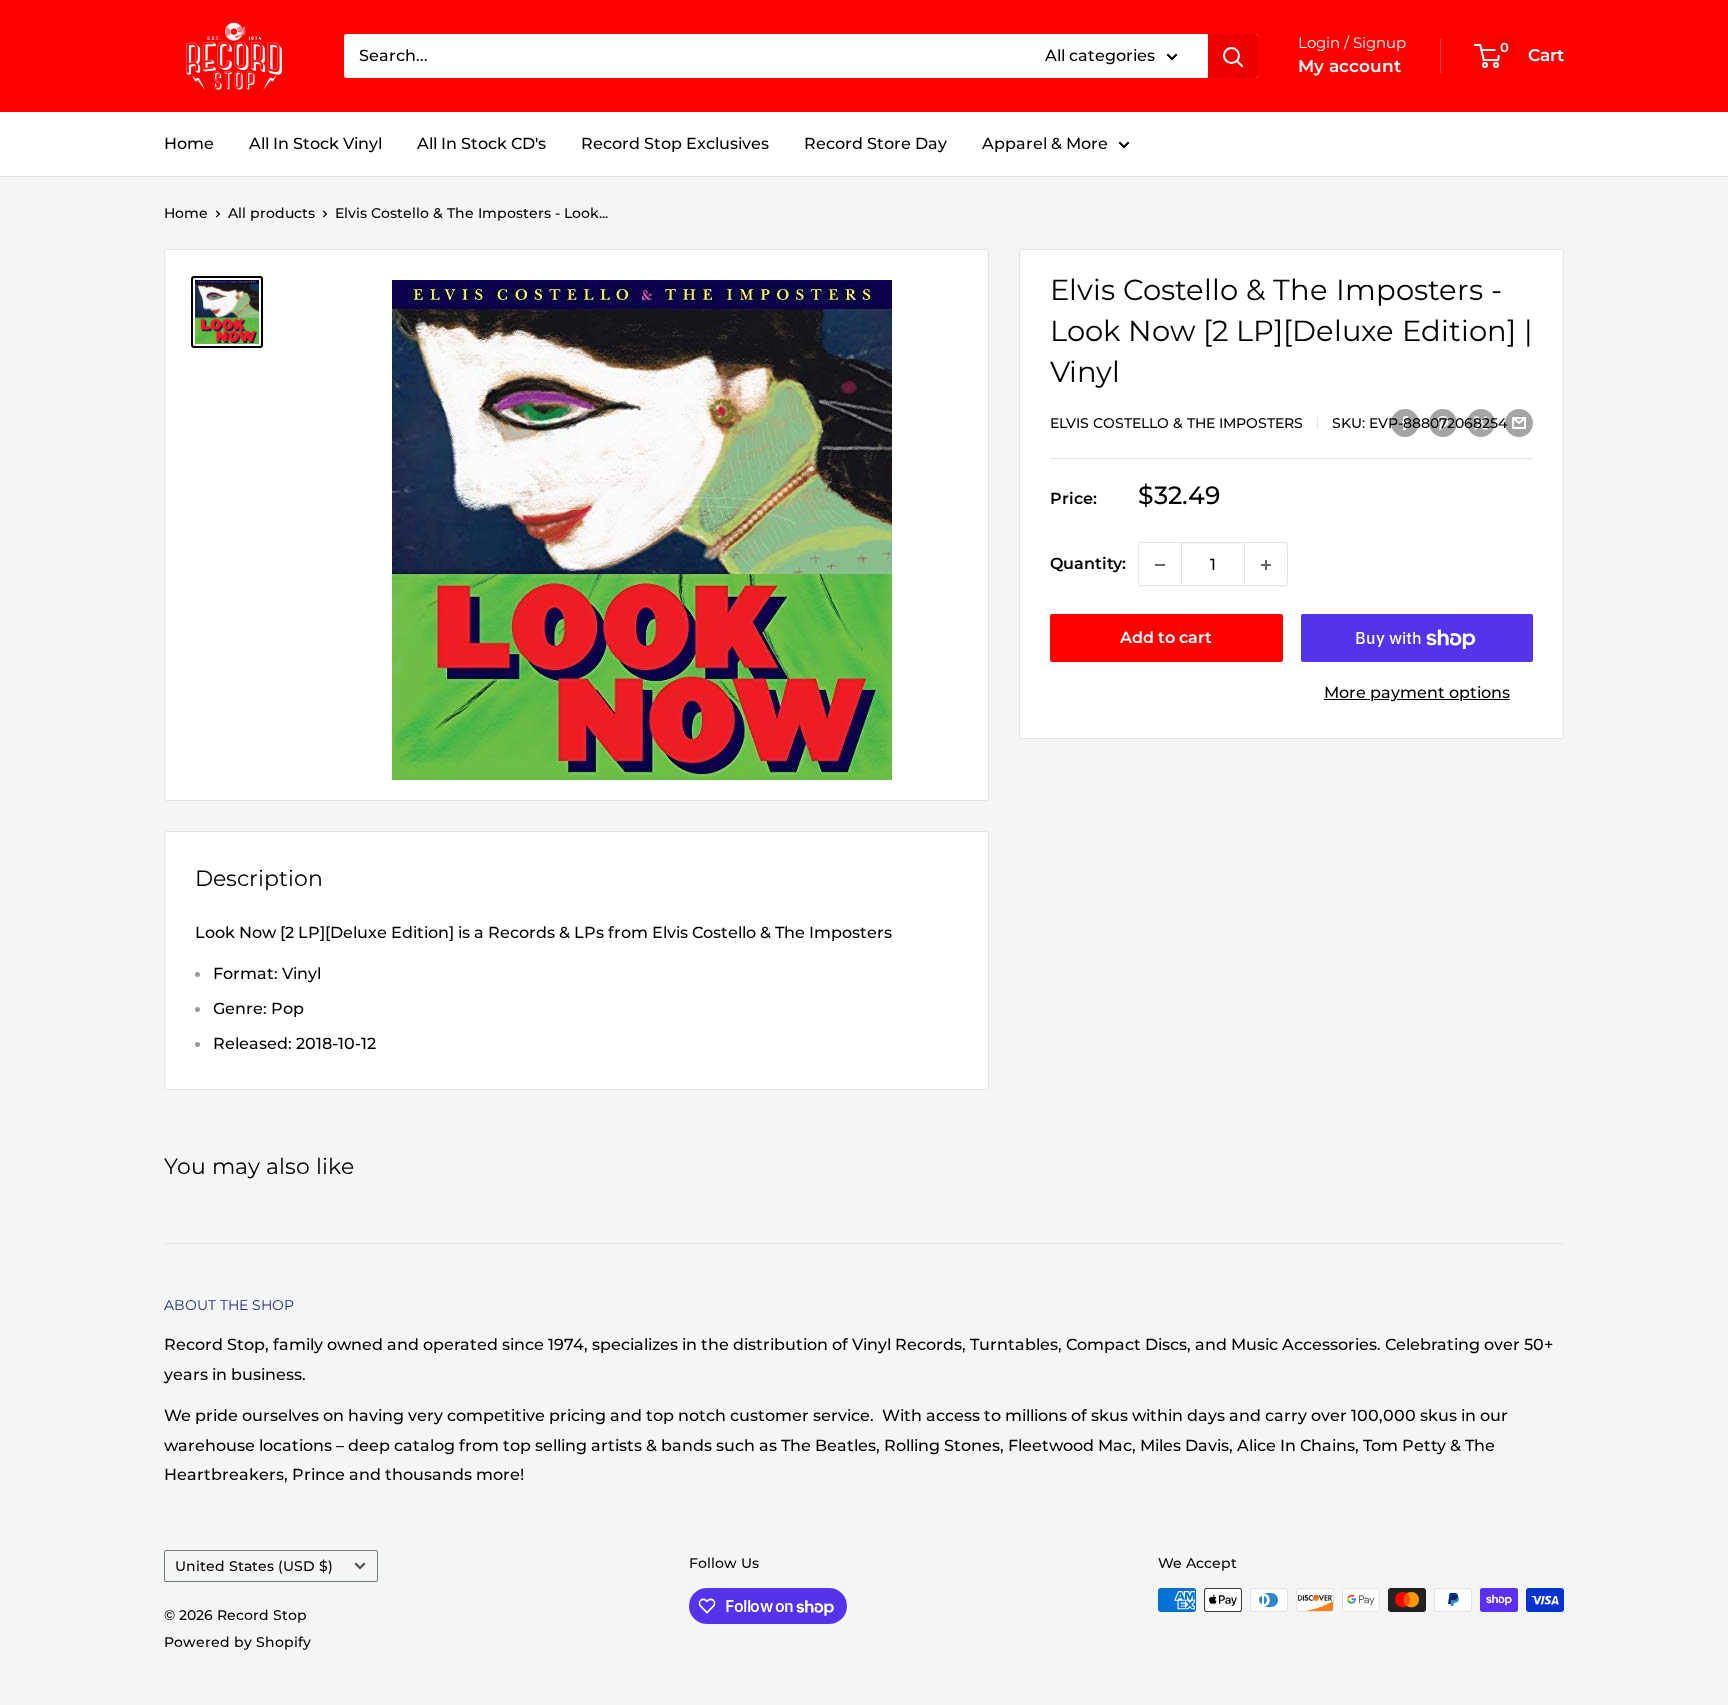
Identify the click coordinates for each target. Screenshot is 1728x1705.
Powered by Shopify (237, 1642)
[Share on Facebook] (1405, 422)
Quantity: (1088, 564)
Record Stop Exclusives (675, 143)
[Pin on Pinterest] (1443, 422)
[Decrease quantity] (1160, 565)
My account (1349, 66)
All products (271, 213)
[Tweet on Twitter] (1481, 422)
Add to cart (1166, 638)
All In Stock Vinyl (315, 143)
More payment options (1417, 693)
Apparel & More (1045, 143)
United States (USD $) (254, 1566)
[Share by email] (1519, 422)
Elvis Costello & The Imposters (1176, 423)
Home (189, 143)
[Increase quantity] (1266, 565)
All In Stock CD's (481, 143)
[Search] (1233, 56)
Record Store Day (875, 143)
